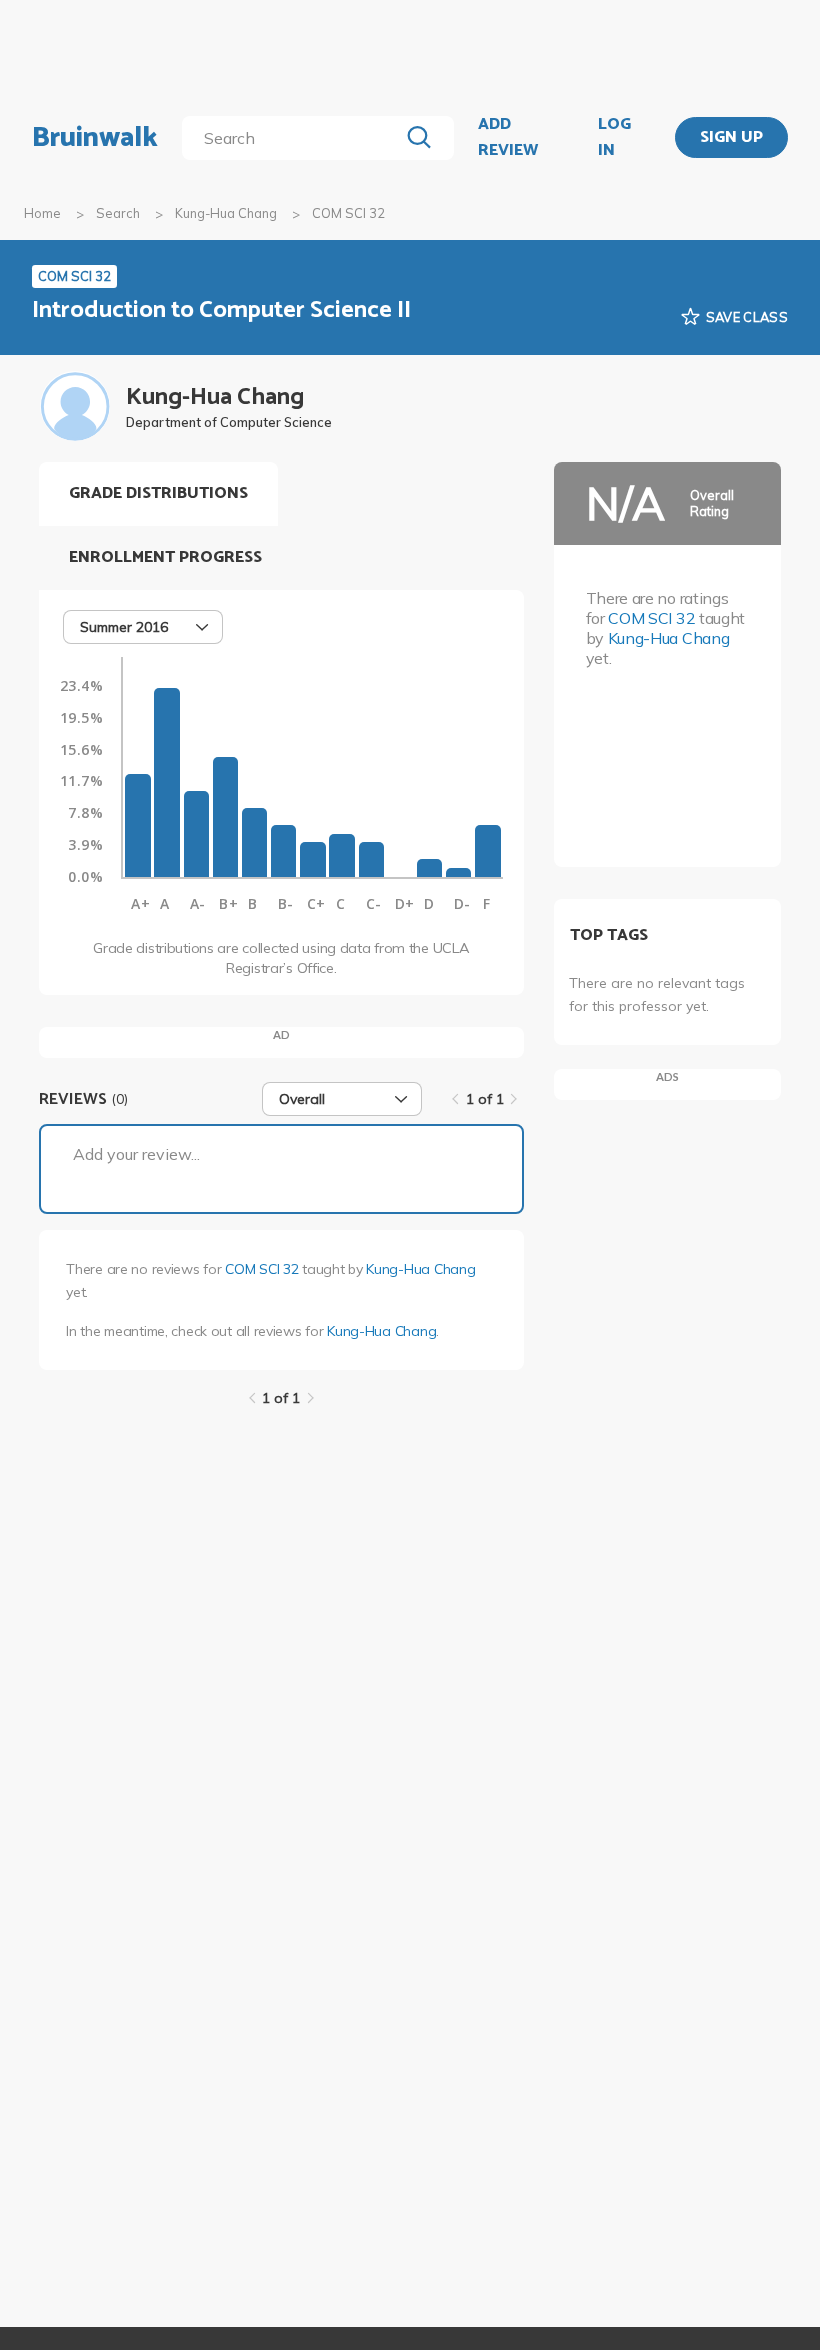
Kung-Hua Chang (226, 213)
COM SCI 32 (261, 1269)
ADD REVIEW (508, 137)
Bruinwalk (95, 138)
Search (118, 213)
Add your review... (136, 1154)
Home (42, 213)
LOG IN (614, 137)
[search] (294, 138)
